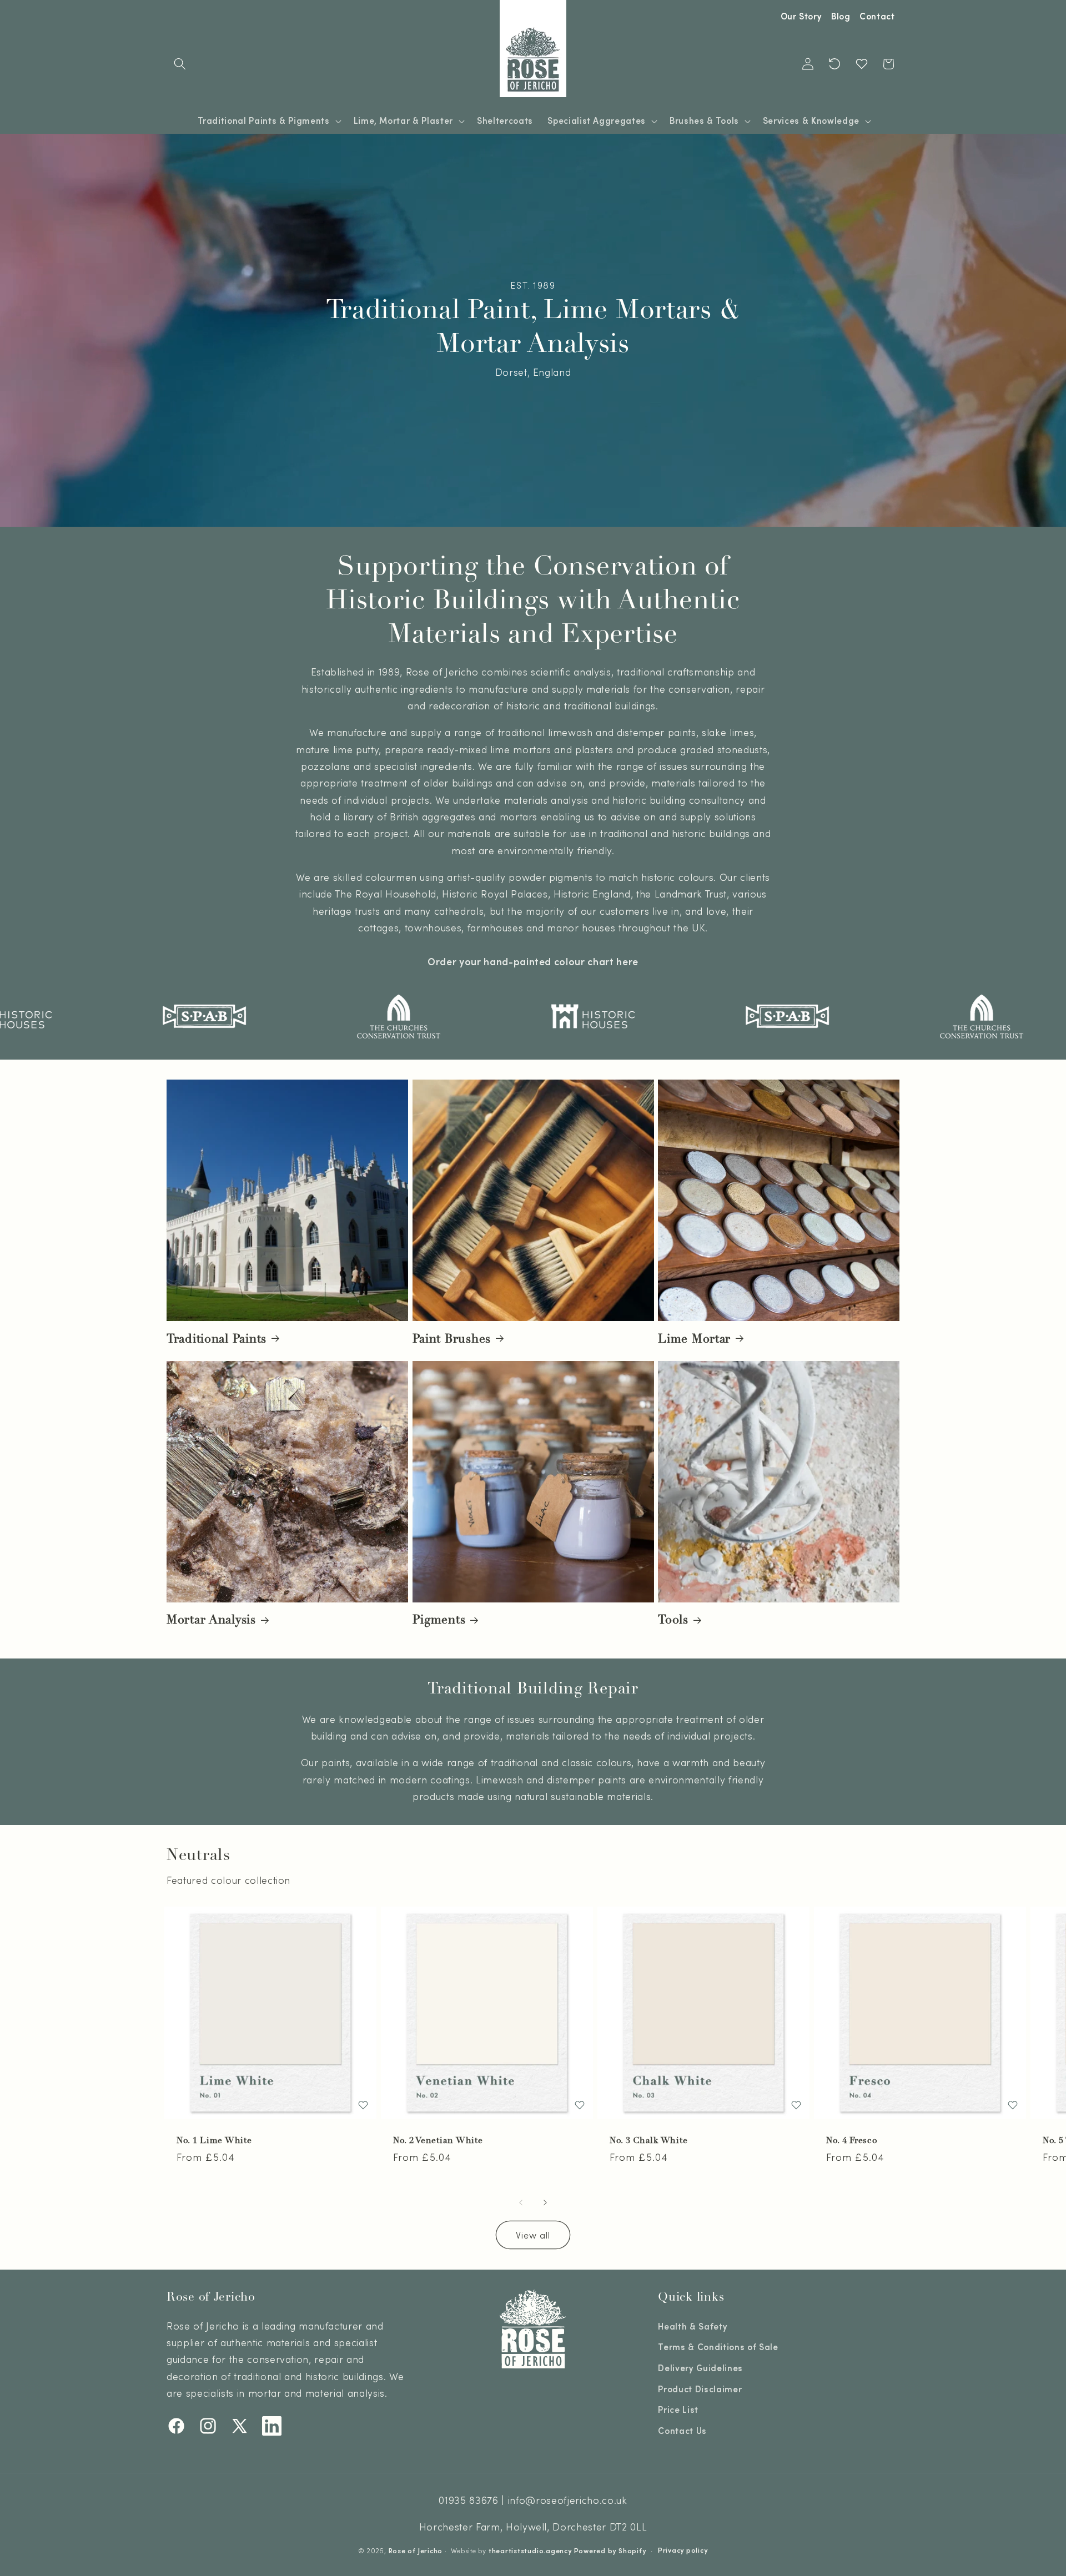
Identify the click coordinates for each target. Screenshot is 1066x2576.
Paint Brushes (452, 1338)
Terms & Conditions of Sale (718, 2347)
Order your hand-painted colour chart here (533, 961)
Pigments (439, 1620)
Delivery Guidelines (700, 2367)
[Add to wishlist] (363, 2105)
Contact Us (682, 2430)
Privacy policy (683, 2549)
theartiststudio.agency (530, 2550)
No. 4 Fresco (852, 2141)
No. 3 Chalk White (648, 2141)
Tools (673, 1620)
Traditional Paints (217, 1338)
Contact (877, 16)
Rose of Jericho (416, 2550)
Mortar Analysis (211, 1620)
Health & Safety (693, 2326)
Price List (678, 2409)
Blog (841, 16)
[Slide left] (521, 2202)
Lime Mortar (694, 1338)
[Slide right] (545, 2202)
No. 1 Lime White (214, 2141)
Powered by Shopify (610, 2550)
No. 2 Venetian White (438, 2141)
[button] (180, 64)
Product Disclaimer (700, 2388)
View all (533, 2235)
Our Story (801, 16)
